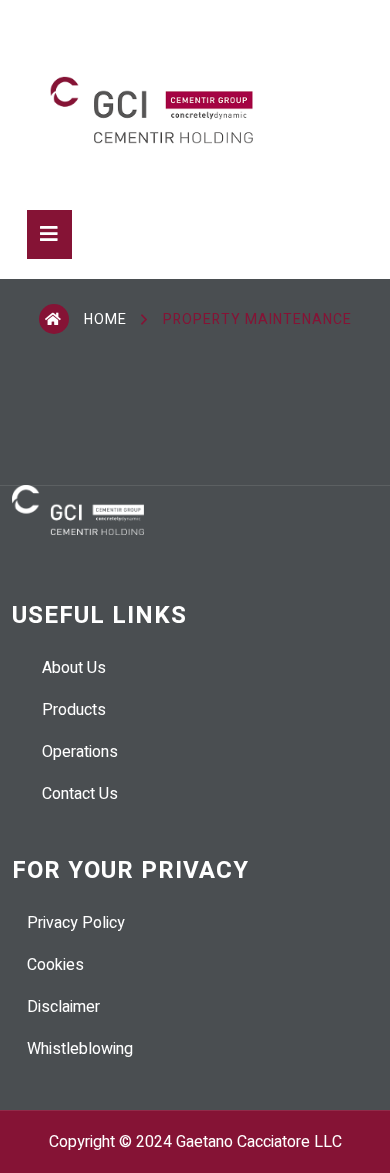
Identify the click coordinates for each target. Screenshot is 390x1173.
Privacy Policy (76, 923)
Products (74, 710)
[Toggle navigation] (49, 234)
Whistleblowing (80, 1049)
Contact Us (80, 794)
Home (105, 319)
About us (74, 668)
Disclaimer (63, 1007)
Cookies (55, 965)
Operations (80, 752)
